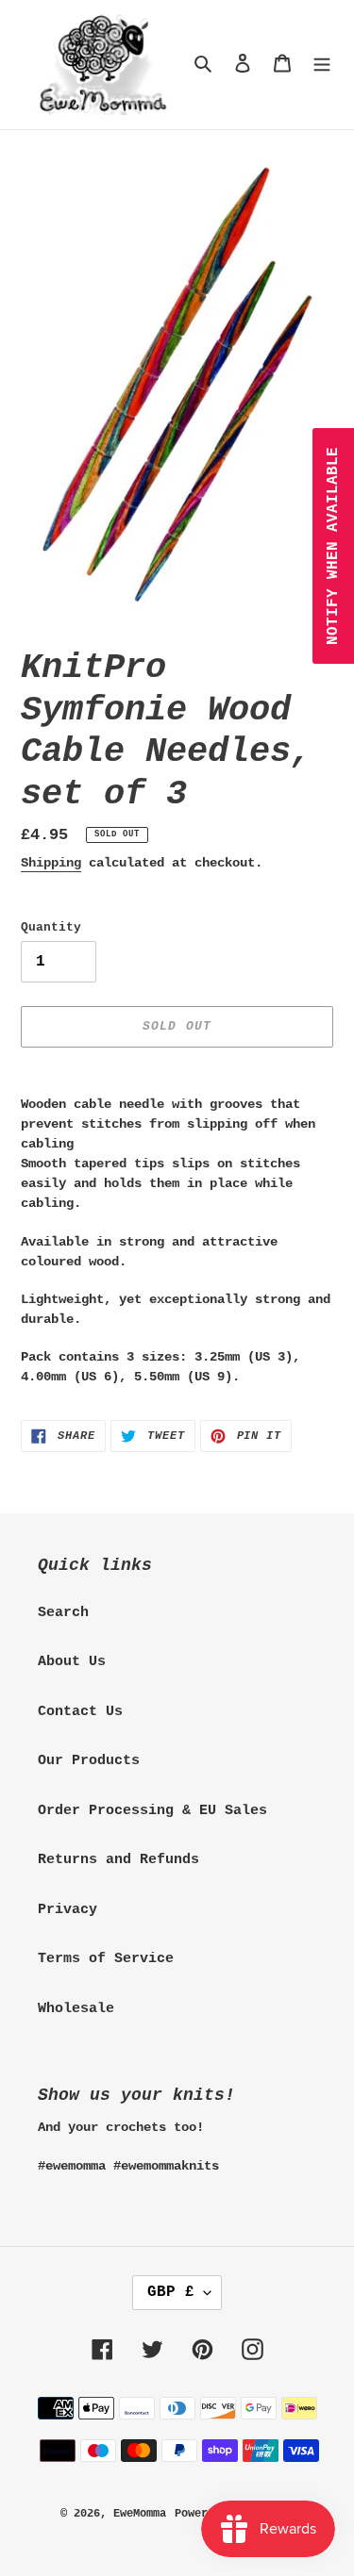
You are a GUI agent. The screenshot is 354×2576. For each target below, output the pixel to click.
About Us (72, 1662)
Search (63, 1613)
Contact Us (80, 1712)
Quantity (51, 927)
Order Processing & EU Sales (152, 1811)
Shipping (51, 863)
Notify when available (333, 546)
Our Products (89, 1761)
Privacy (67, 1910)
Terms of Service (106, 1959)
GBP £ (171, 2292)
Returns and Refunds (118, 1860)
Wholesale (76, 2009)
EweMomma (140, 2514)
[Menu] (322, 65)
